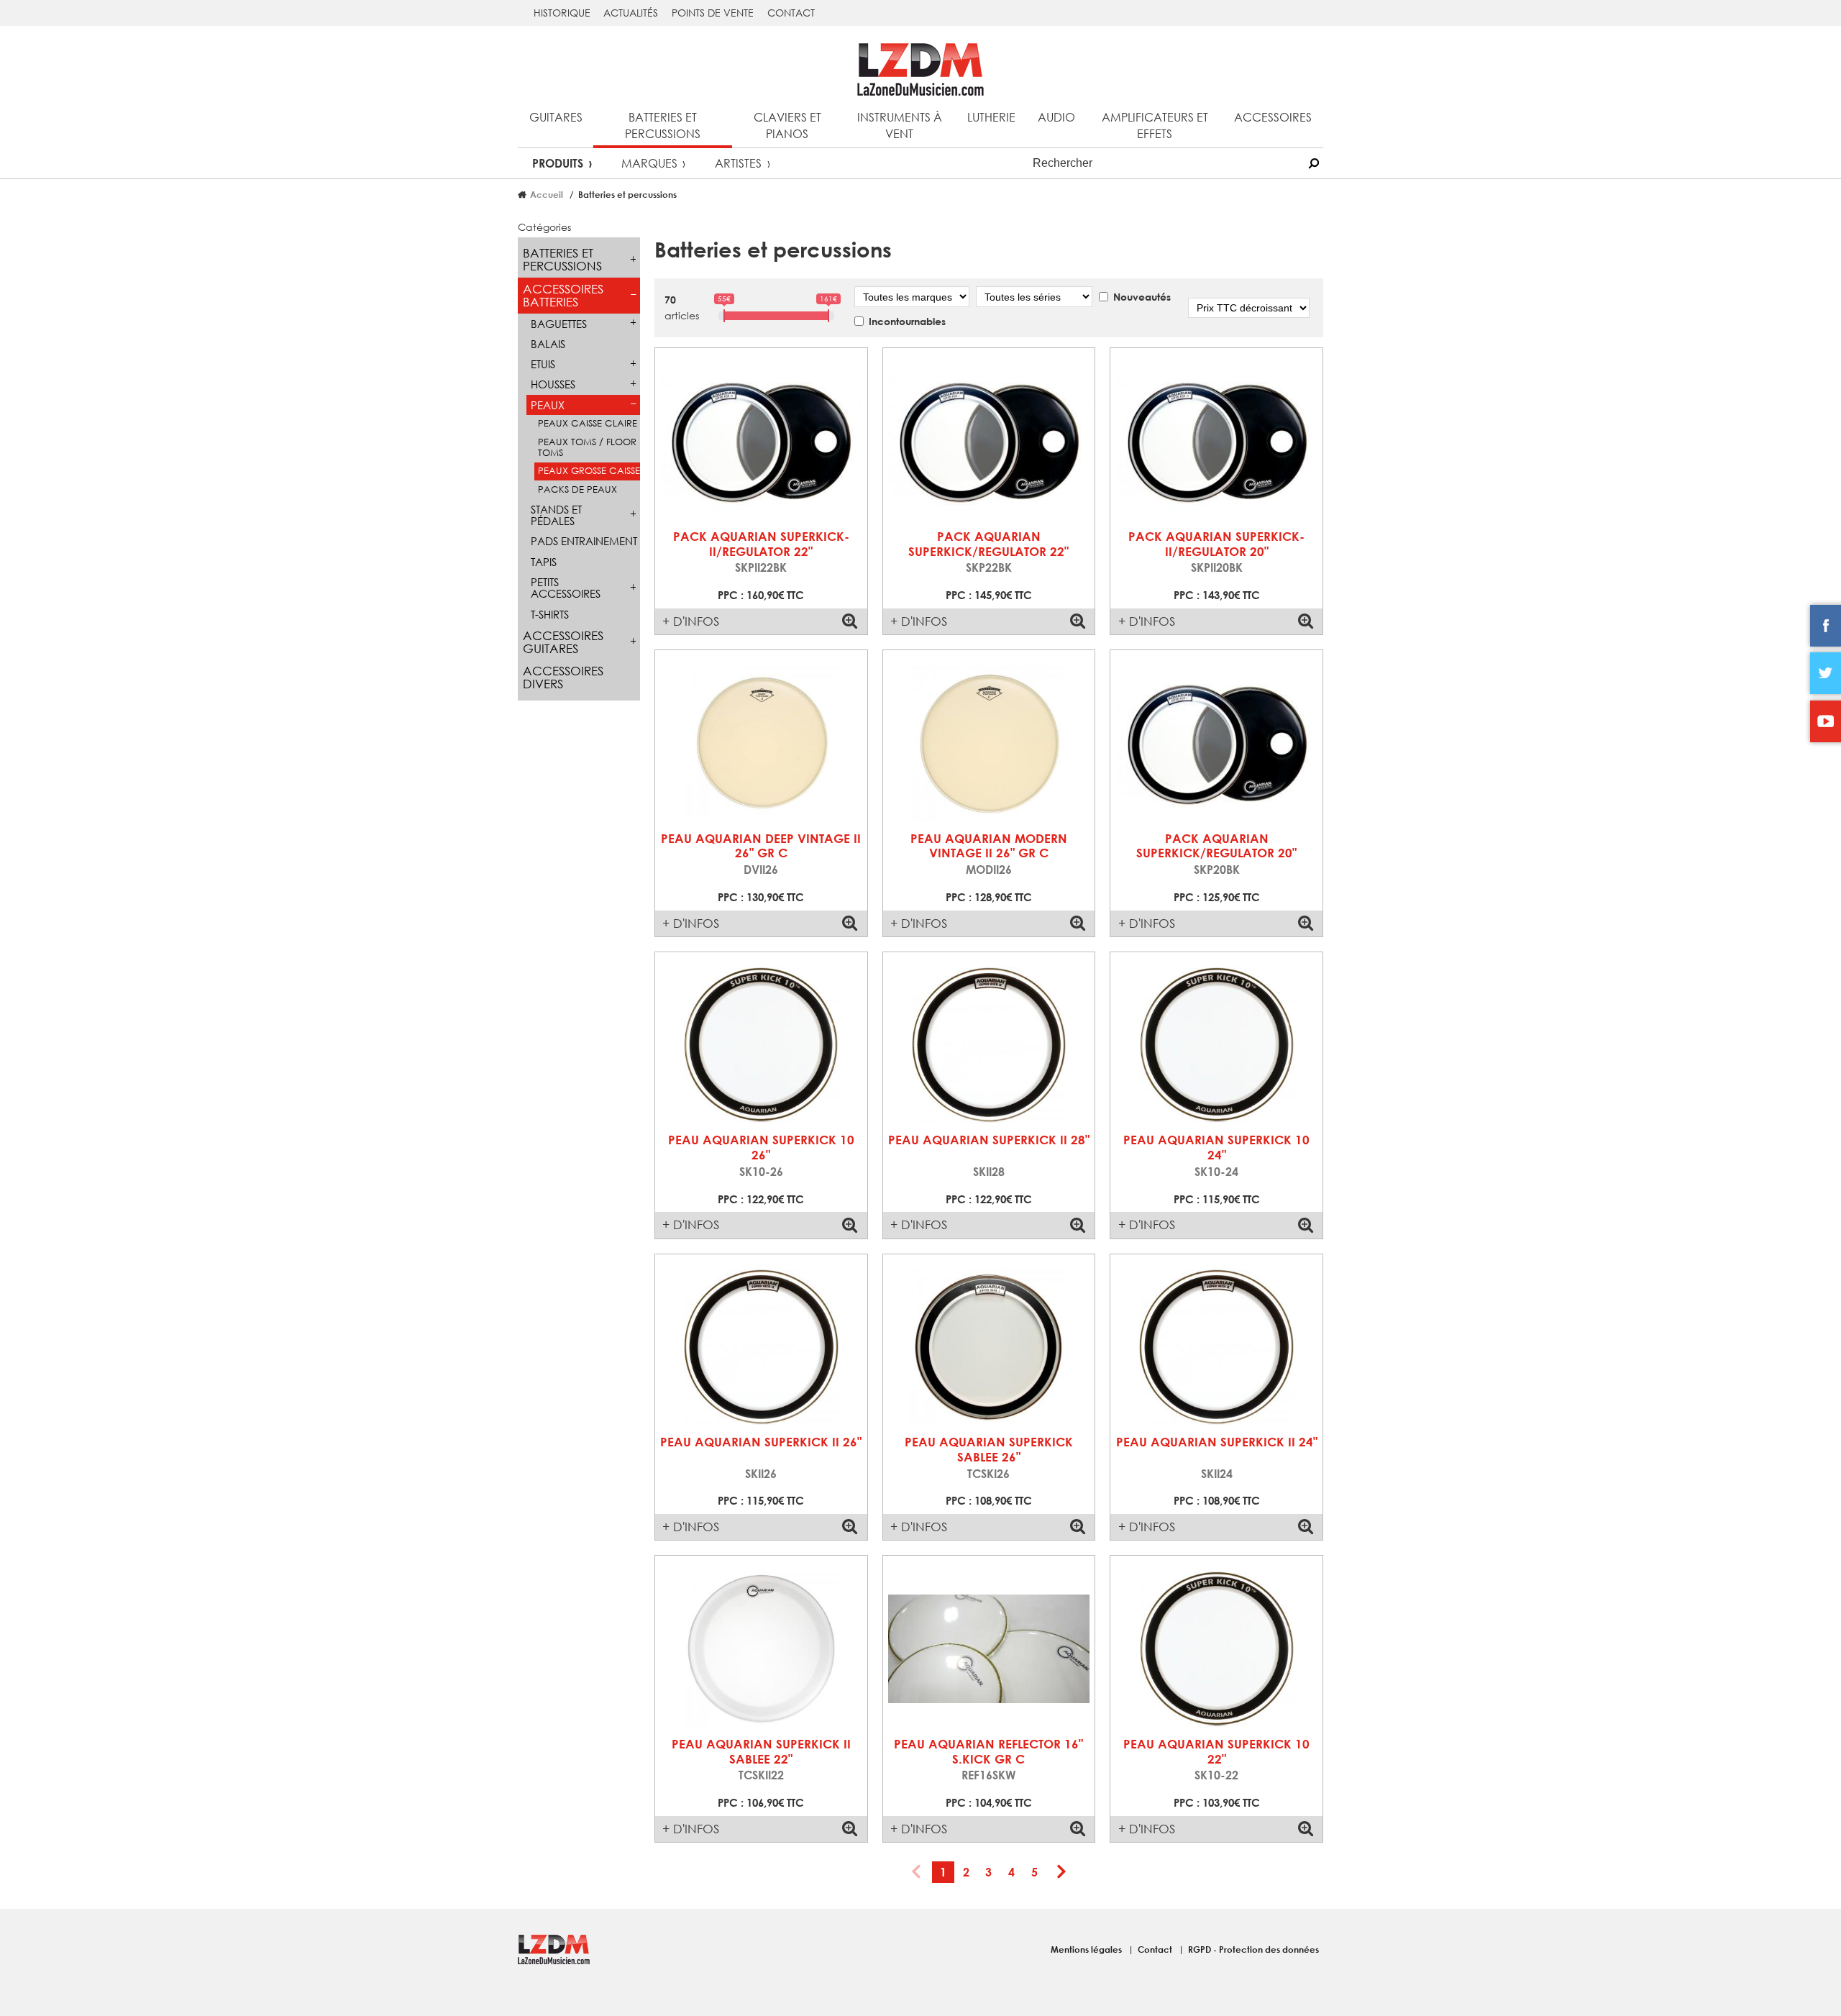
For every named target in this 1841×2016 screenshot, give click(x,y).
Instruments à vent (900, 125)
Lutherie (991, 117)
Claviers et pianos (787, 125)
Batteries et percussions (663, 125)
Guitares (556, 117)
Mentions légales (1087, 1949)
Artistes (738, 163)
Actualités (631, 13)
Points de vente (713, 13)
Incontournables (907, 321)
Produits (558, 163)
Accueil (547, 194)
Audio (1056, 117)
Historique (562, 13)
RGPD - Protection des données (1253, 1949)
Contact (791, 13)
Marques (649, 163)
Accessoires (1273, 117)
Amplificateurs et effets (1155, 125)
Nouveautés (1142, 297)
